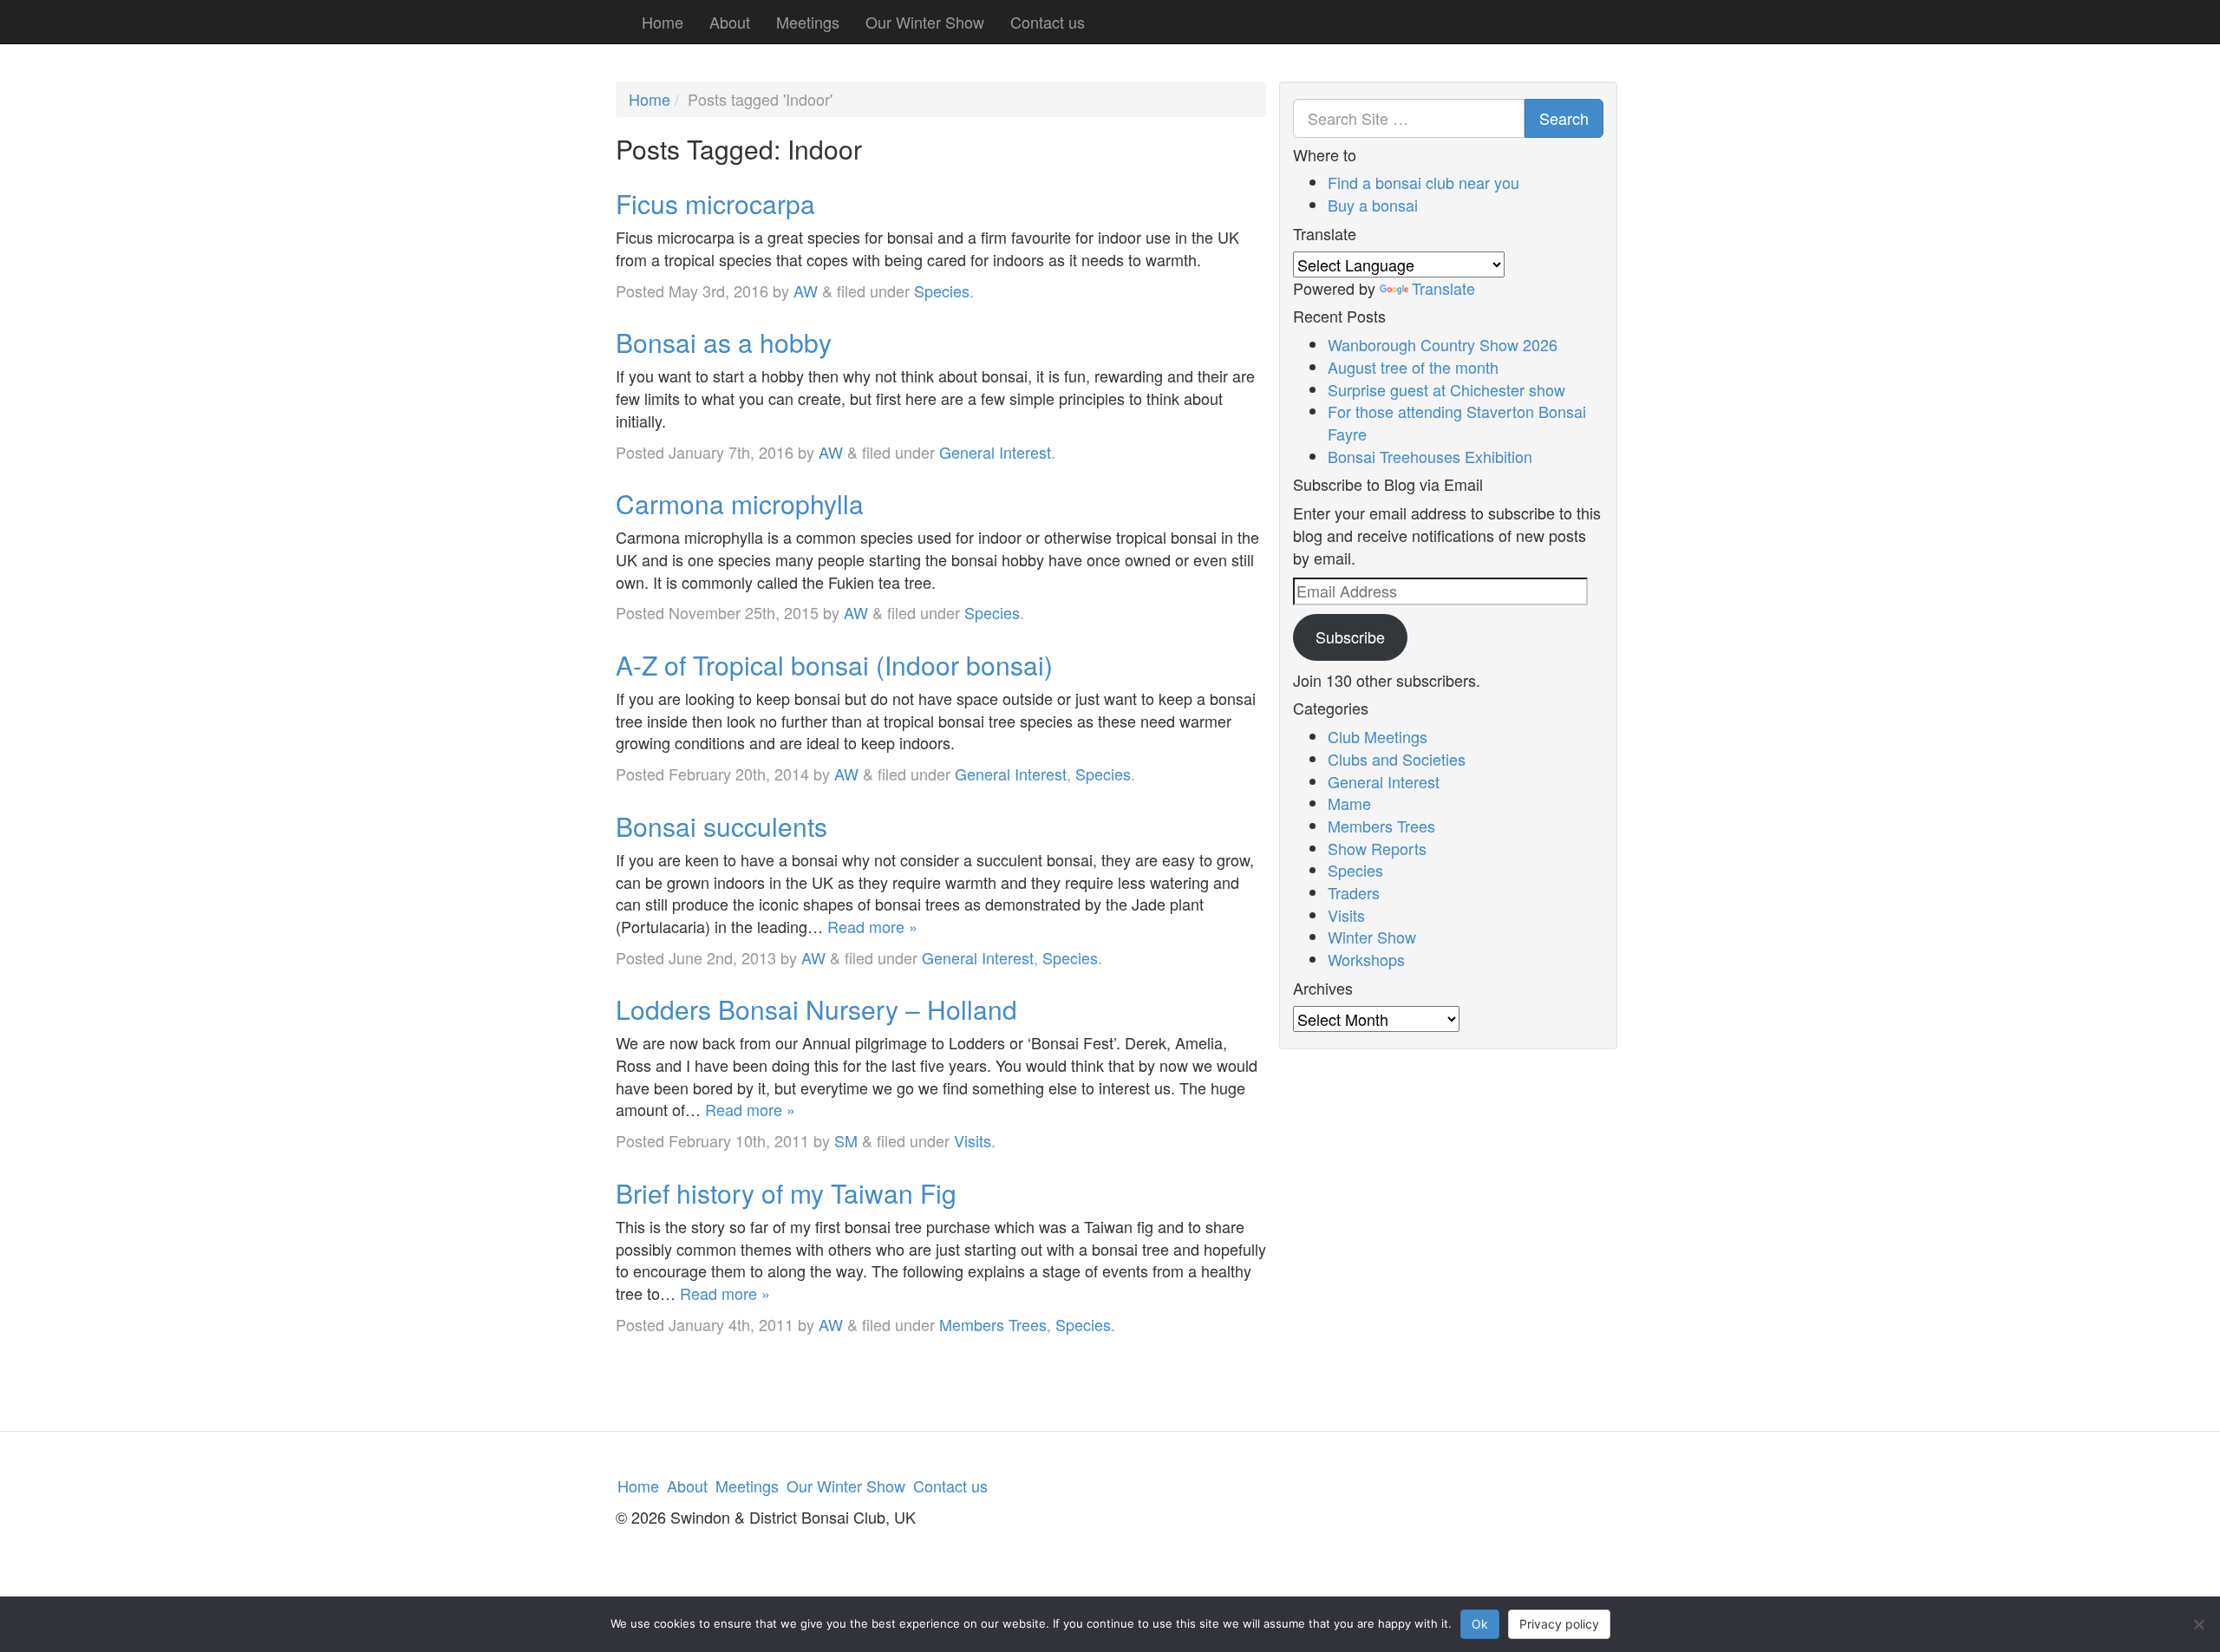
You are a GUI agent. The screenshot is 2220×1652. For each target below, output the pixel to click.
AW (806, 291)
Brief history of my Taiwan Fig (786, 1193)
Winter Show (1372, 937)
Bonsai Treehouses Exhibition (1430, 456)
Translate (1443, 288)
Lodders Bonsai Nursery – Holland (816, 1009)
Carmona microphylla (740, 503)
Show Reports (1377, 848)
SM (846, 1140)
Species (942, 291)
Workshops (1366, 959)
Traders (1354, 892)
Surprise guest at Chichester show (1446, 389)
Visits (973, 1140)
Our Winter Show (925, 22)
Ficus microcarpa (715, 203)
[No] (2198, 1624)
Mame (1349, 803)
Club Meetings (1378, 736)
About (730, 22)
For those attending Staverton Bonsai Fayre (1457, 422)
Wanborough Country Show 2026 (1443, 344)
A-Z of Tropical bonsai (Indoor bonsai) (834, 665)
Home (663, 22)
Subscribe (1350, 637)
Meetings (808, 22)
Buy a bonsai (1373, 205)
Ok (1480, 1624)
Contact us (1048, 22)
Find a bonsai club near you (1423, 182)
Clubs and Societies (1397, 759)
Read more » (872, 926)
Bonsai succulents (721, 826)
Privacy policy (1559, 1624)
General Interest (995, 452)
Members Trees (993, 1324)
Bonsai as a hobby (724, 342)
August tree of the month (1413, 367)
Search (1564, 118)
